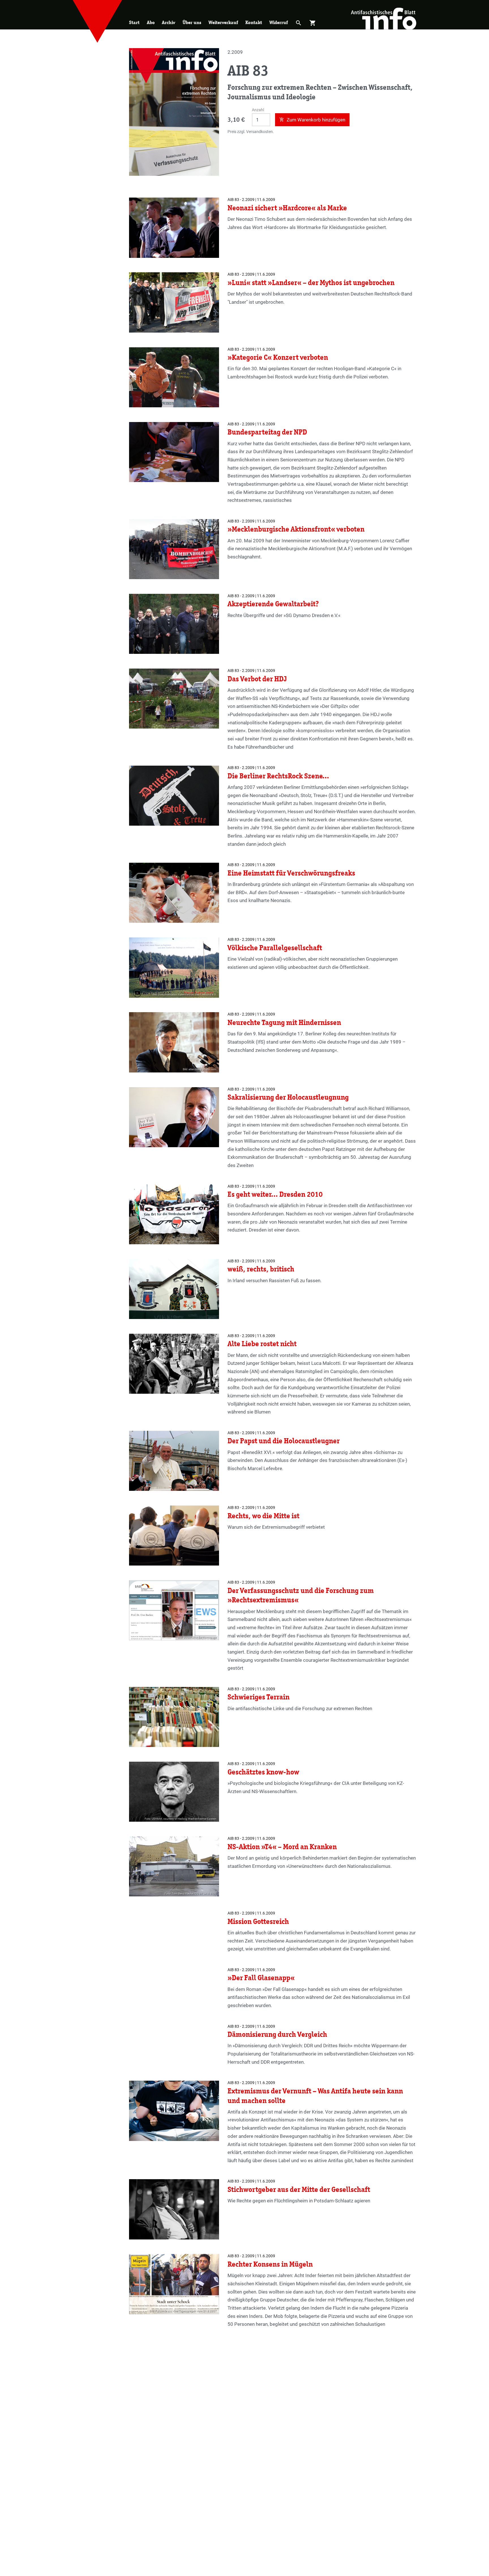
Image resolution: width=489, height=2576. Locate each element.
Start (134, 23)
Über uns (192, 23)
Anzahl (258, 110)
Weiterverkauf (223, 23)
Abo (151, 23)
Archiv (169, 23)
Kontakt (254, 23)
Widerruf (279, 23)
